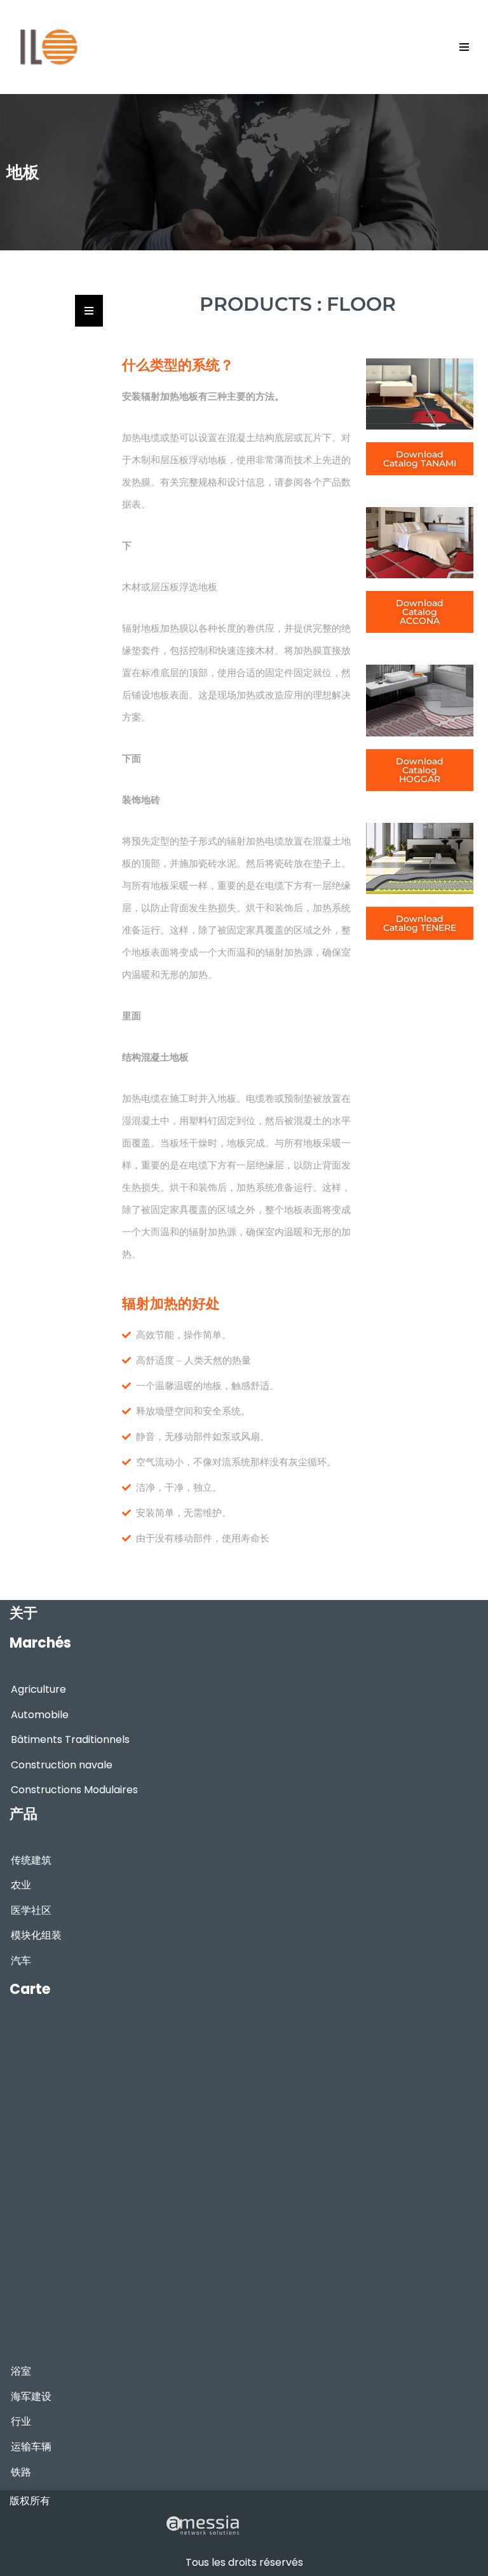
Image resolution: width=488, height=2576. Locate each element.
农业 (21, 1885)
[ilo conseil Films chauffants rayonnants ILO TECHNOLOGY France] (48, 47)
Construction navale (62, 1765)
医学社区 (31, 1910)
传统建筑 (31, 1860)
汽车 (21, 1961)
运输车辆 (31, 2447)
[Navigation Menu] (464, 47)
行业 (21, 2421)
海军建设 (31, 2396)
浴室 (21, 2371)
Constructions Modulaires (74, 1790)
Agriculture (38, 1689)
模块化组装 (36, 1935)
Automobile (40, 1715)
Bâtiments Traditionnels (70, 1739)
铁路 (21, 2472)
